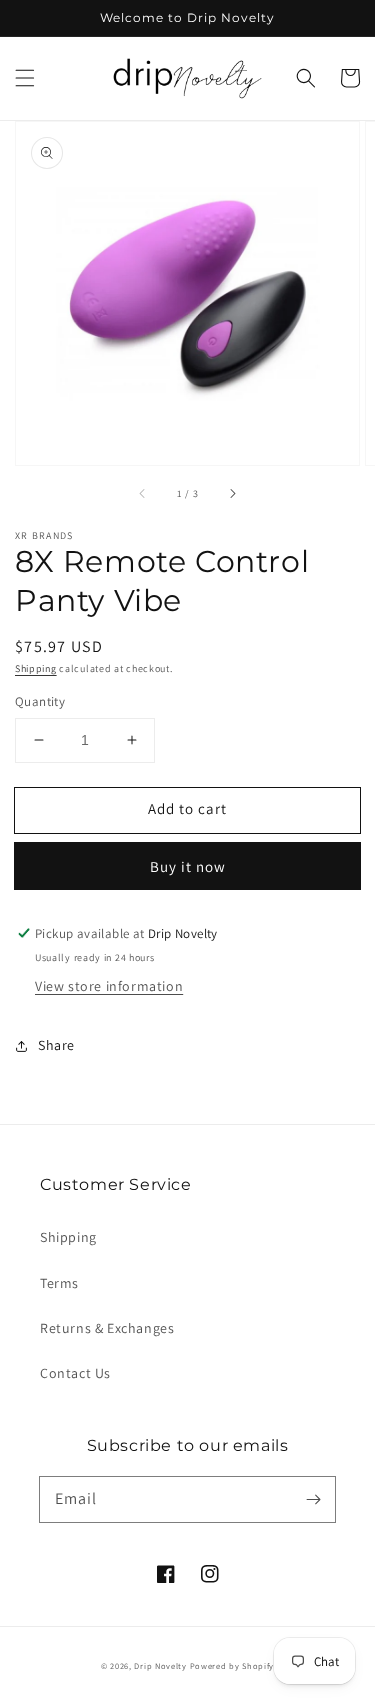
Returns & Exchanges (107, 1328)
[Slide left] (143, 493)
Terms (59, 1283)
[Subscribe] (313, 1499)
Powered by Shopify (232, 1665)
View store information (109, 986)
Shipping (36, 668)
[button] (25, 78)
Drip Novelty (160, 1665)
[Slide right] (232, 493)
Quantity (40, 701)
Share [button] (56, 1045)
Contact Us (75, 1373)
